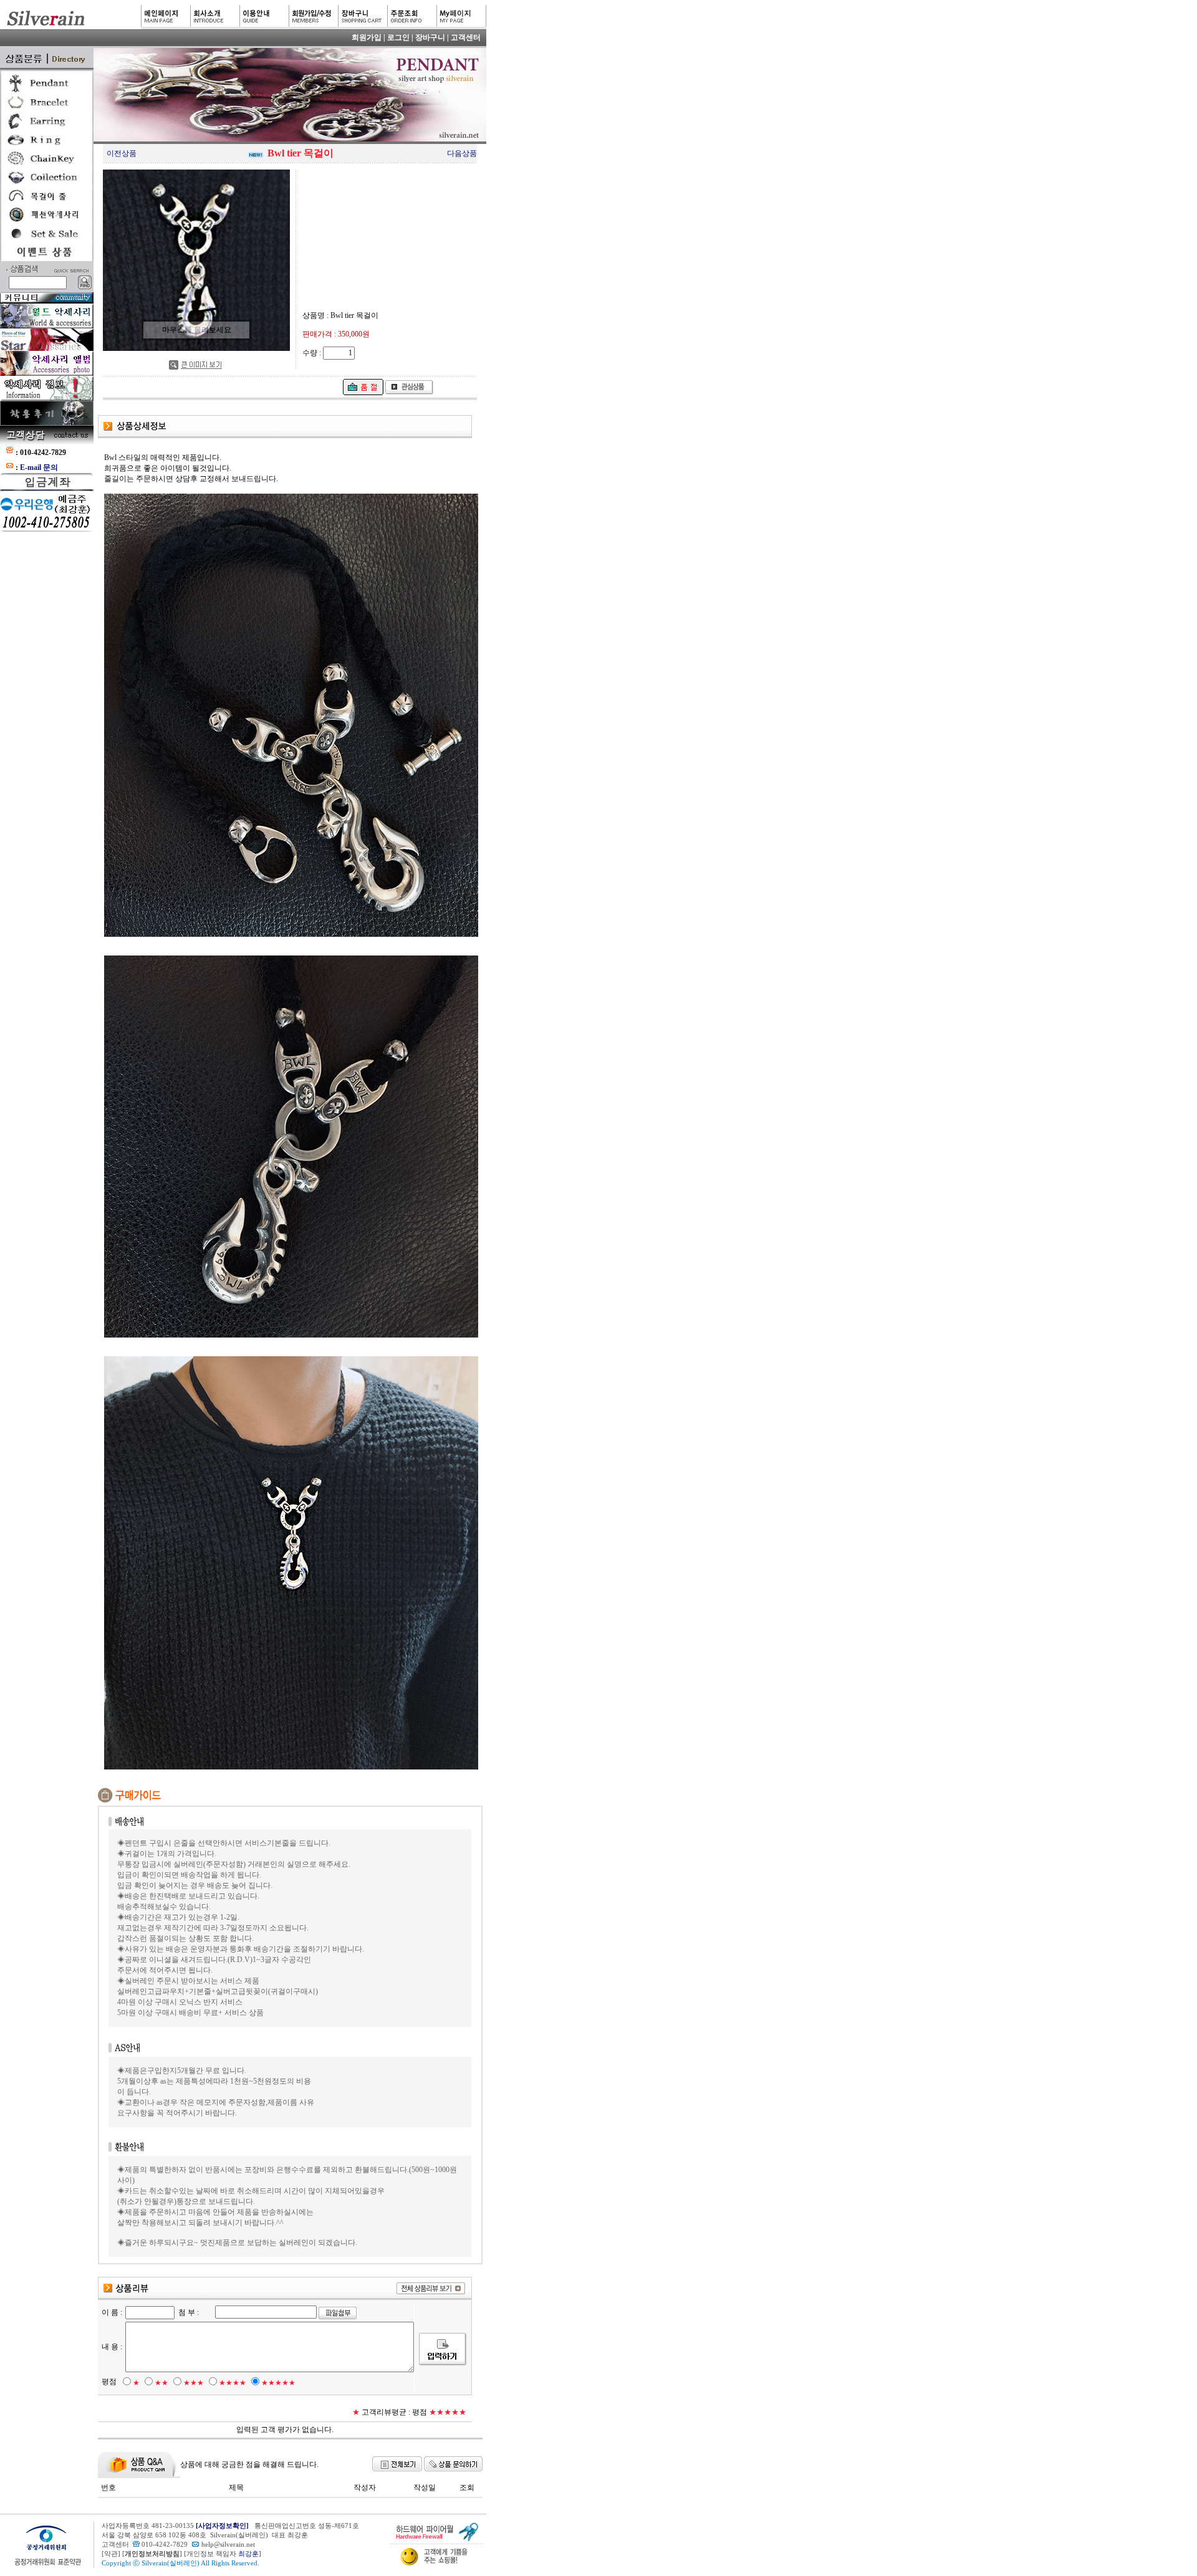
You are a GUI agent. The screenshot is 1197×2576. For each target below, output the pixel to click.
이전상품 (122, 153)
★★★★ (233, 2383)
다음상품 (462, 153)
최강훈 (248, 2554)
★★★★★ (278, 2383)
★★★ (194, 2383)
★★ (161, 2383)
